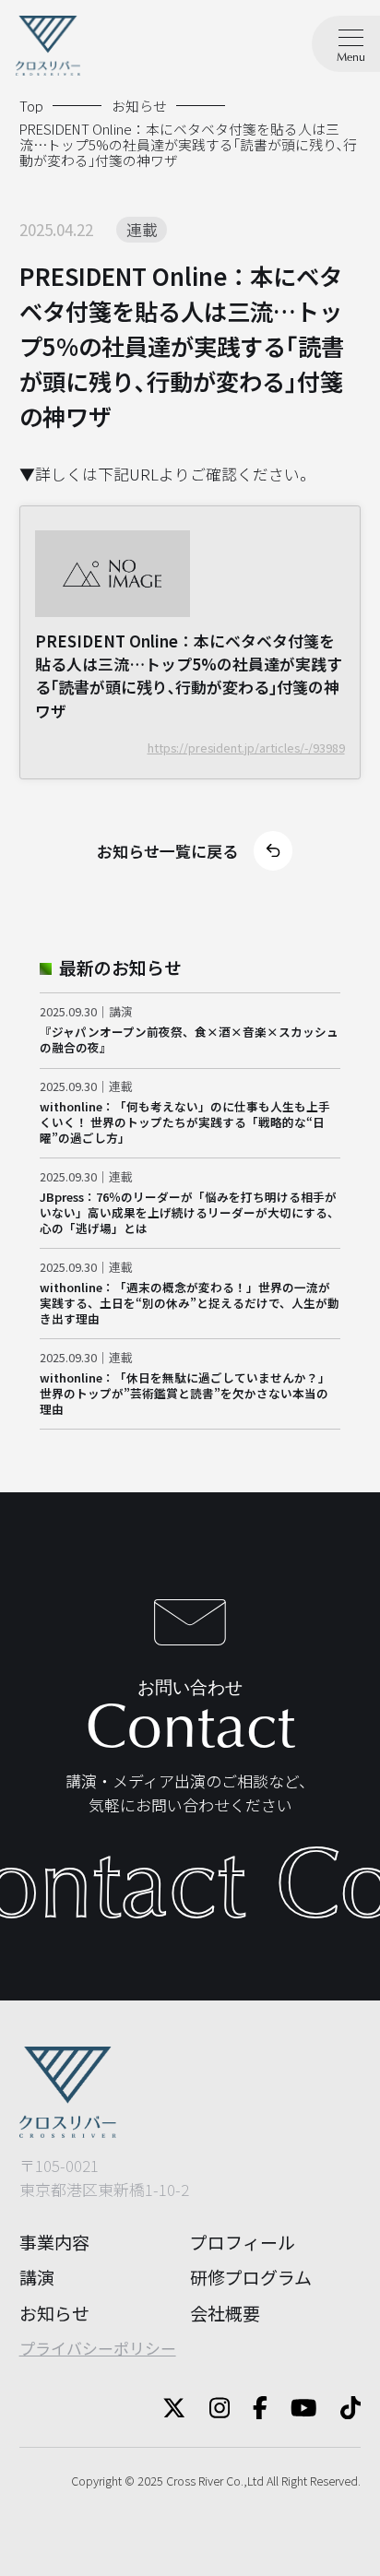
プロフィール (243, 2242)
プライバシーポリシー (98, 2348)
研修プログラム (251, 2277)
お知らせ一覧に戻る (167, 851)
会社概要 (225, 2313)
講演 (37, 2277)
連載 (142, 229)
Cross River (195, 2481)
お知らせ (54, 2313)
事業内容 (54, 2242)
